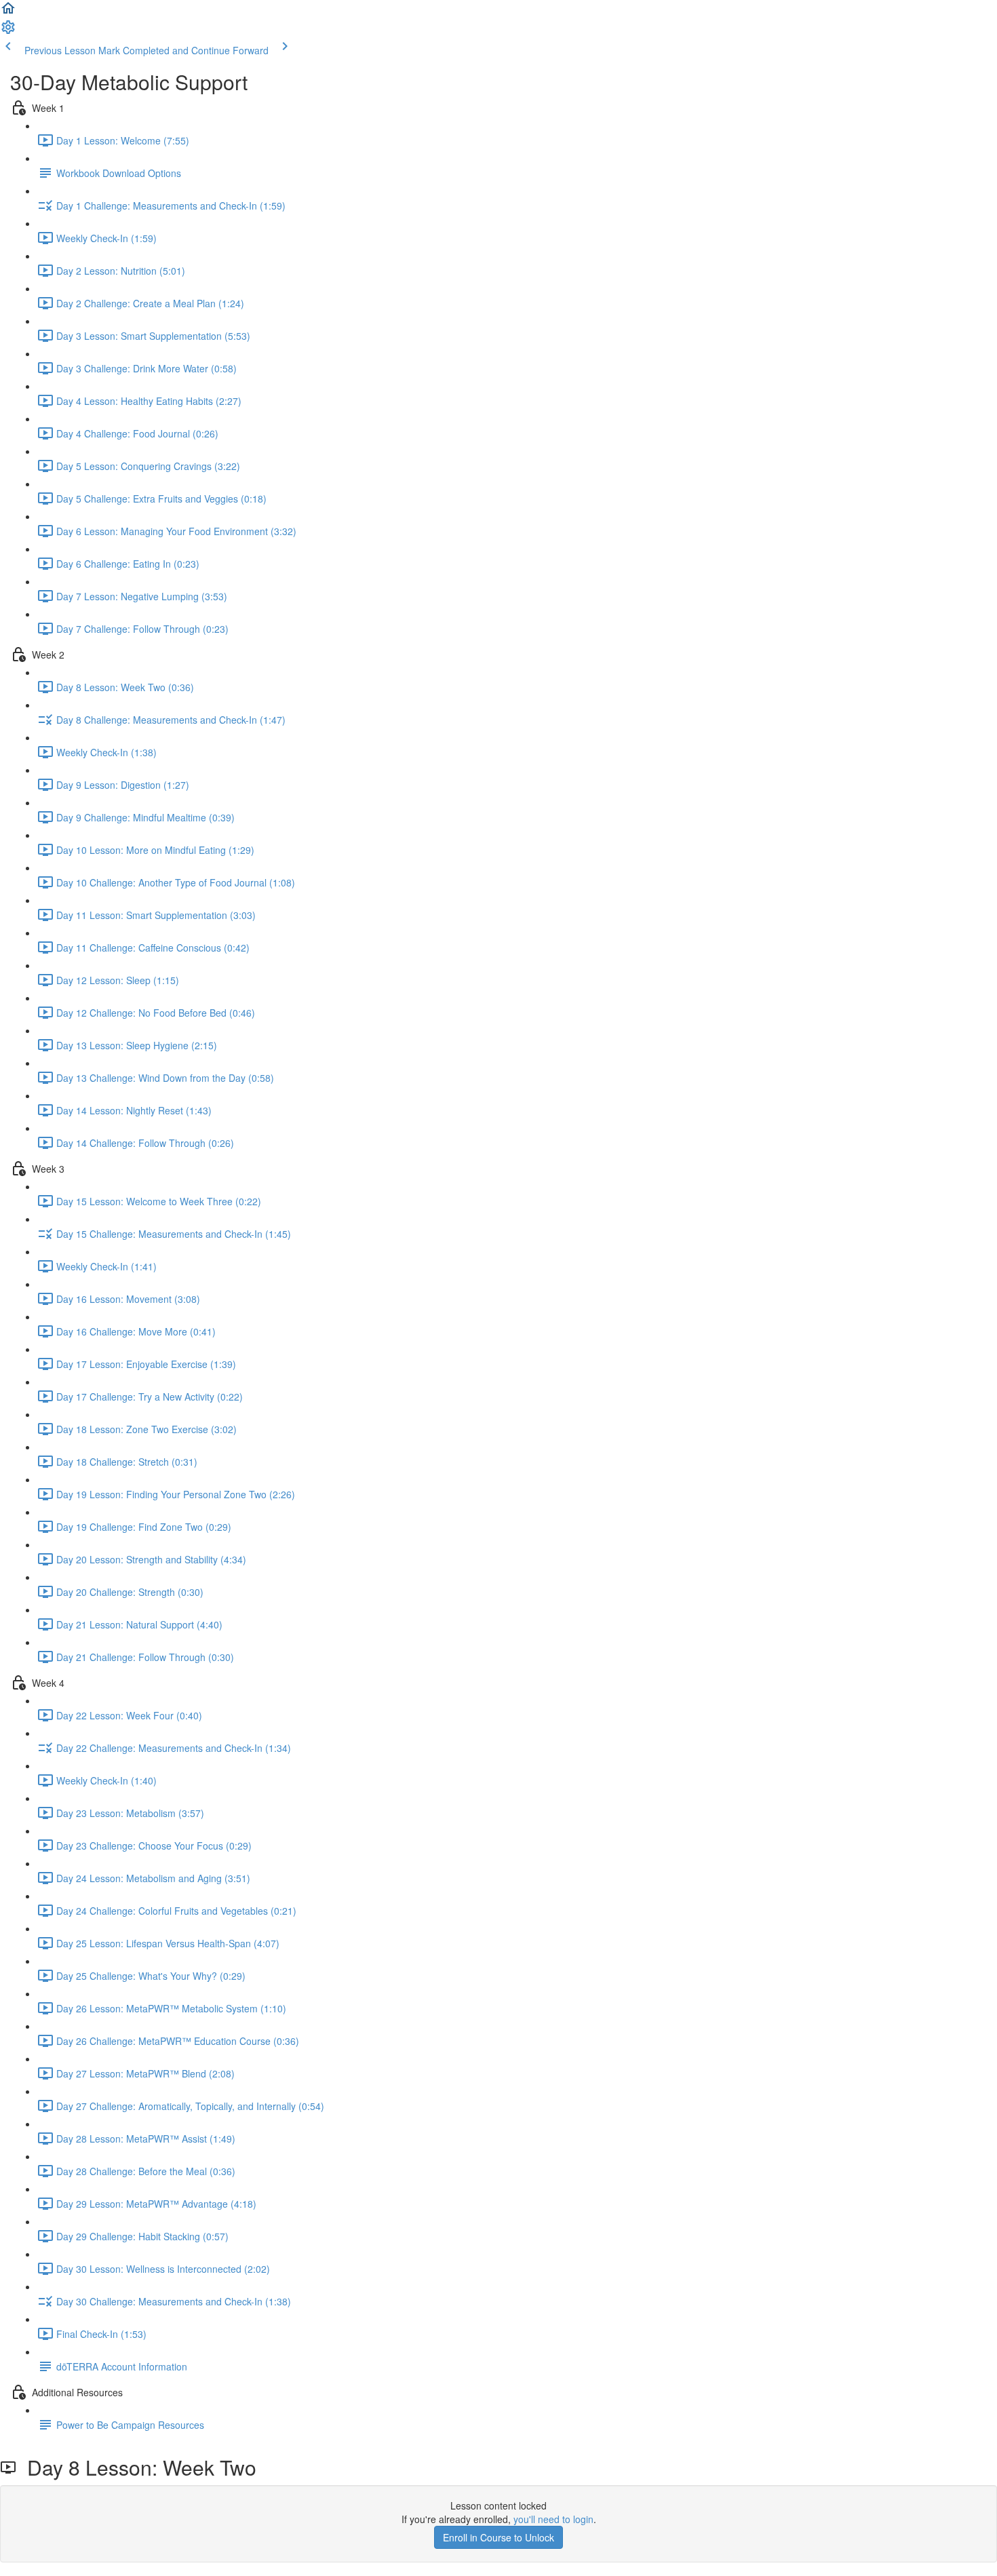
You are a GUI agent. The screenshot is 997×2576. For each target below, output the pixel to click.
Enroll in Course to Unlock (498, 2537)
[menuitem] (8, 31)
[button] (8, 12)
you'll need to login (553, 2519)
